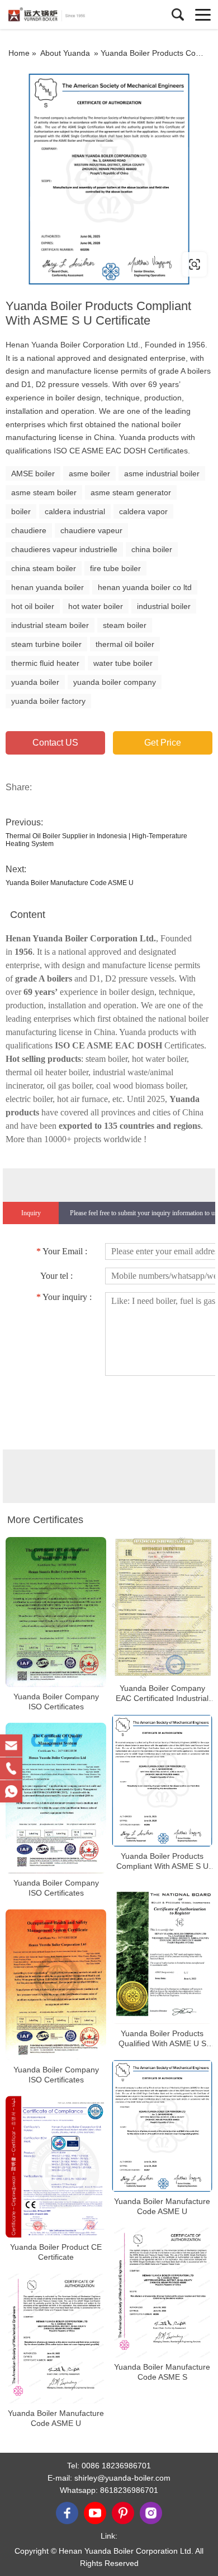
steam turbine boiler (46, 644)
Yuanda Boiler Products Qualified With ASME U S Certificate (162, 2039)
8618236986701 (129, 2490)
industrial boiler (164, 606)
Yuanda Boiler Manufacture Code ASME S (162, 2372)
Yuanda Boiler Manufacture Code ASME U (70, 883)
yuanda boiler (35, 682)
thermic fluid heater (45, 663)
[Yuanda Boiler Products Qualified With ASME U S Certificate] (162, 1953)
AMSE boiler (33, 473)
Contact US (55, 743)
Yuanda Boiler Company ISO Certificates (56, 1702)
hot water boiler (96, 606)
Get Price (163, 743)
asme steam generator (131, 492)
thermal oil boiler (125, 644)
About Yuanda (65, 53)
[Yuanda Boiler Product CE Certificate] (56, 2167)
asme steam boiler (44, 492)
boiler (21, 511)
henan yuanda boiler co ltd (145, 587)
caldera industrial (75, 511)
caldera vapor (143, 511)
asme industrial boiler (162, 473)
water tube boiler (123, 663)
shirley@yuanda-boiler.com (122, 2478)
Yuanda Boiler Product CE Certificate (56, 2253)
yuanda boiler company (115, 682)
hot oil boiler (33, 606)
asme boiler (89, 473)
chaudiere (29, 530)
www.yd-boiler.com (74, 264)
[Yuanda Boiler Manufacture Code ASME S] (162, 2292)
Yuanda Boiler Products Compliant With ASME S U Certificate (162, 1861)
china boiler (152, 549)
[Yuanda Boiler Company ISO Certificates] (56, 1612)
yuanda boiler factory (48, 701)
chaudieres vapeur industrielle (64, 549)
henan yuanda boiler (48, 587)
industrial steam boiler (50, 625)
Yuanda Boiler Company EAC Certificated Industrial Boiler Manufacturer (162, 1693)
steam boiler (125, 625)
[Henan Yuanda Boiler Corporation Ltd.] (59, 15)
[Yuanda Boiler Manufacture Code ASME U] (162, 2126)
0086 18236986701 (116, 2466)
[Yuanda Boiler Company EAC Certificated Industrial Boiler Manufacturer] (162, 1608)
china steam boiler (44, 568)
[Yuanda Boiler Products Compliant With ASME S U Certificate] (162, 1780)
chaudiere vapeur (91, 530)
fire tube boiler (115, 568)
